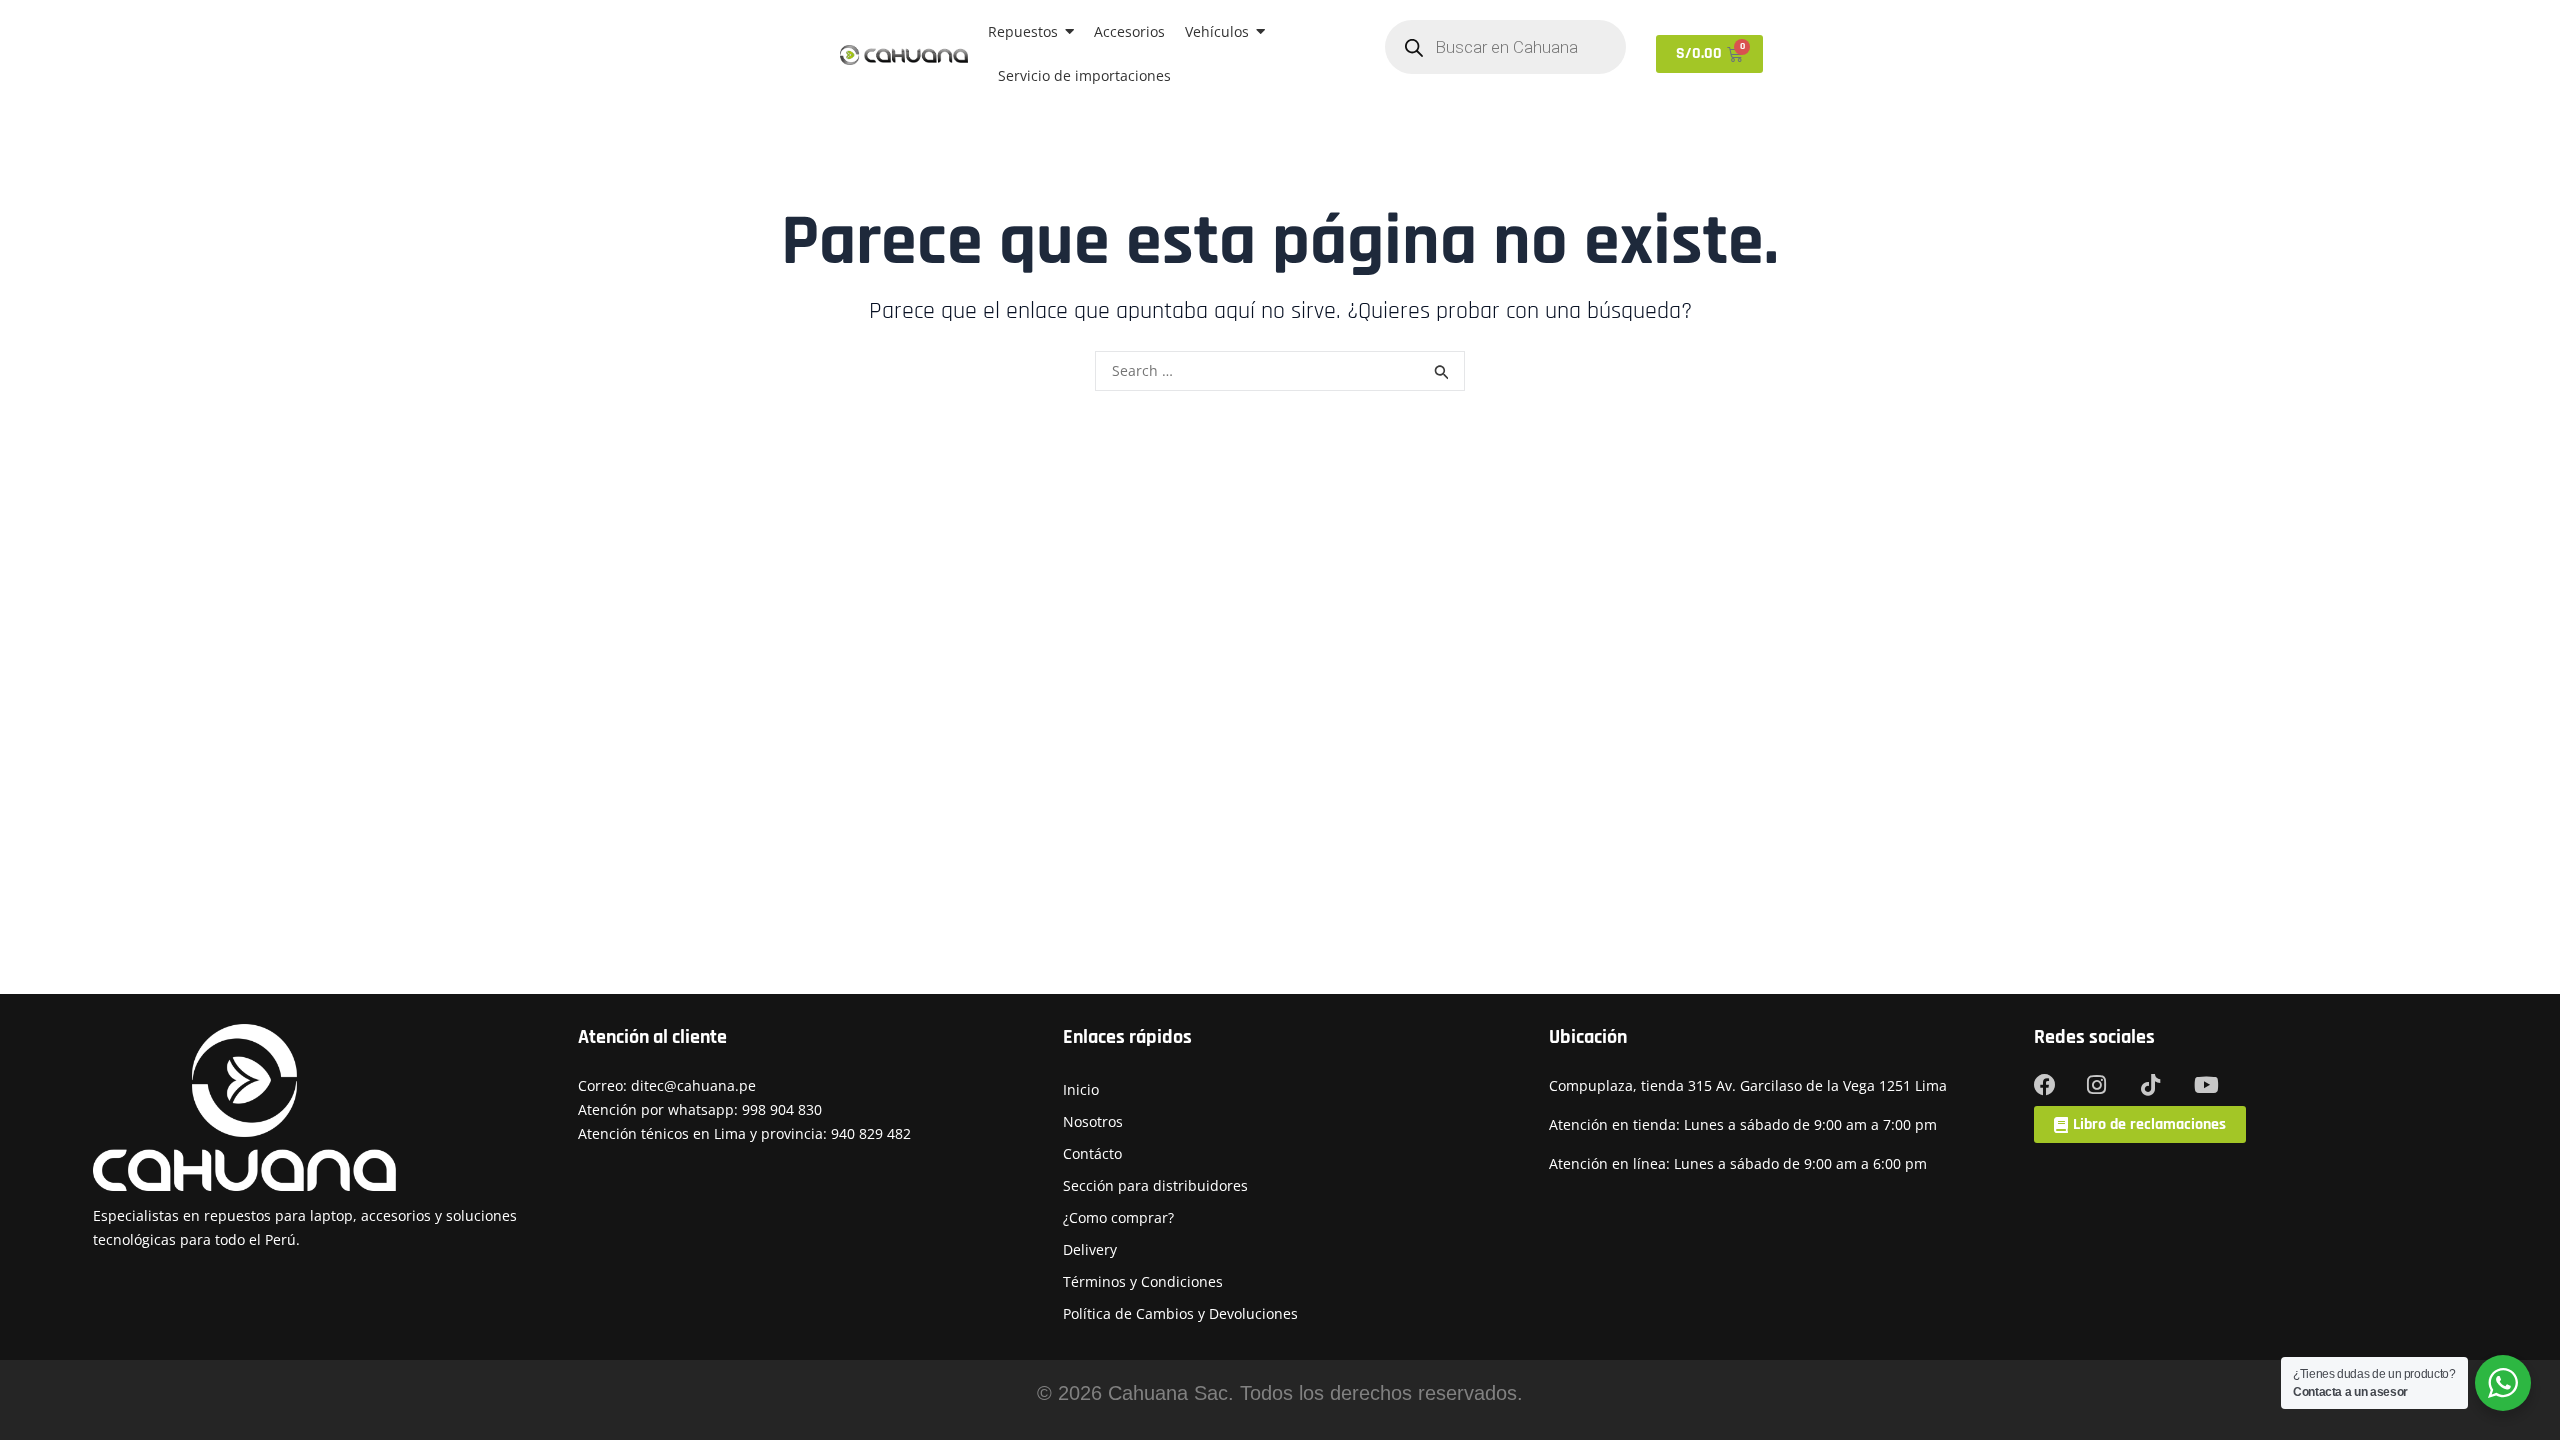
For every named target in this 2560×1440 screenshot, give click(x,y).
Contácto (1092, 1153)
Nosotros (1093, 1121)
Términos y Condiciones (1143, 1281)
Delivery (1090, 1249)
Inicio (1081, 1089)
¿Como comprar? (1118, 1217)
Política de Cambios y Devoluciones (1180, 1313)
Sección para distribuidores (1155, 1185)
